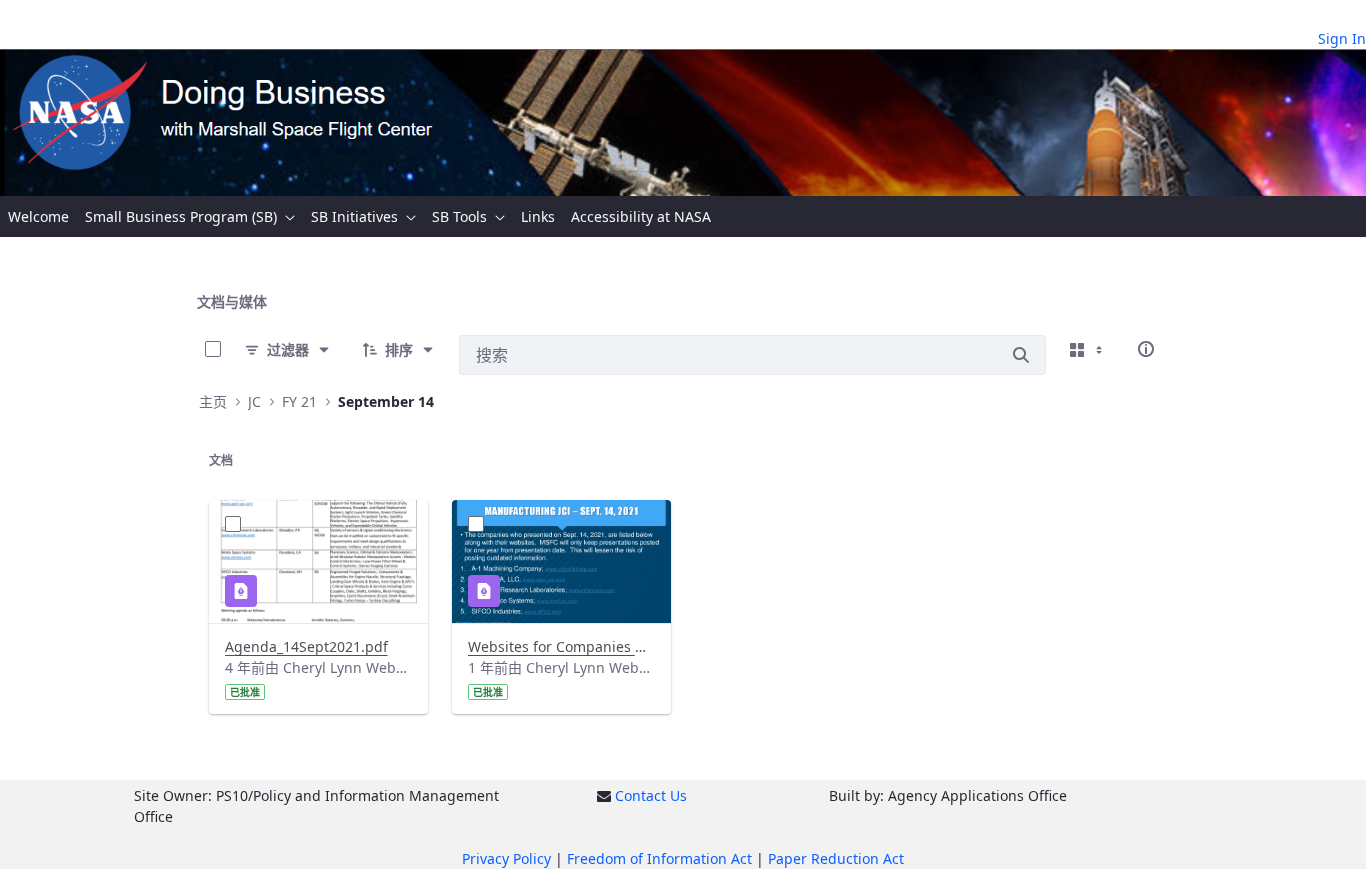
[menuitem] (38, 216)
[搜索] (1021, 355)
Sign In (1342, 38)
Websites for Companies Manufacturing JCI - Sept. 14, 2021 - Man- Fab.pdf (561, 646)
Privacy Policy (506, 858)
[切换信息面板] (1146, 349)
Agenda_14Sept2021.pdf (306, 646)
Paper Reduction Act (836, 858)
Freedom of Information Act (659, 858)
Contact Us (651, 795)
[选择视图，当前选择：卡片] (1088, 349)
